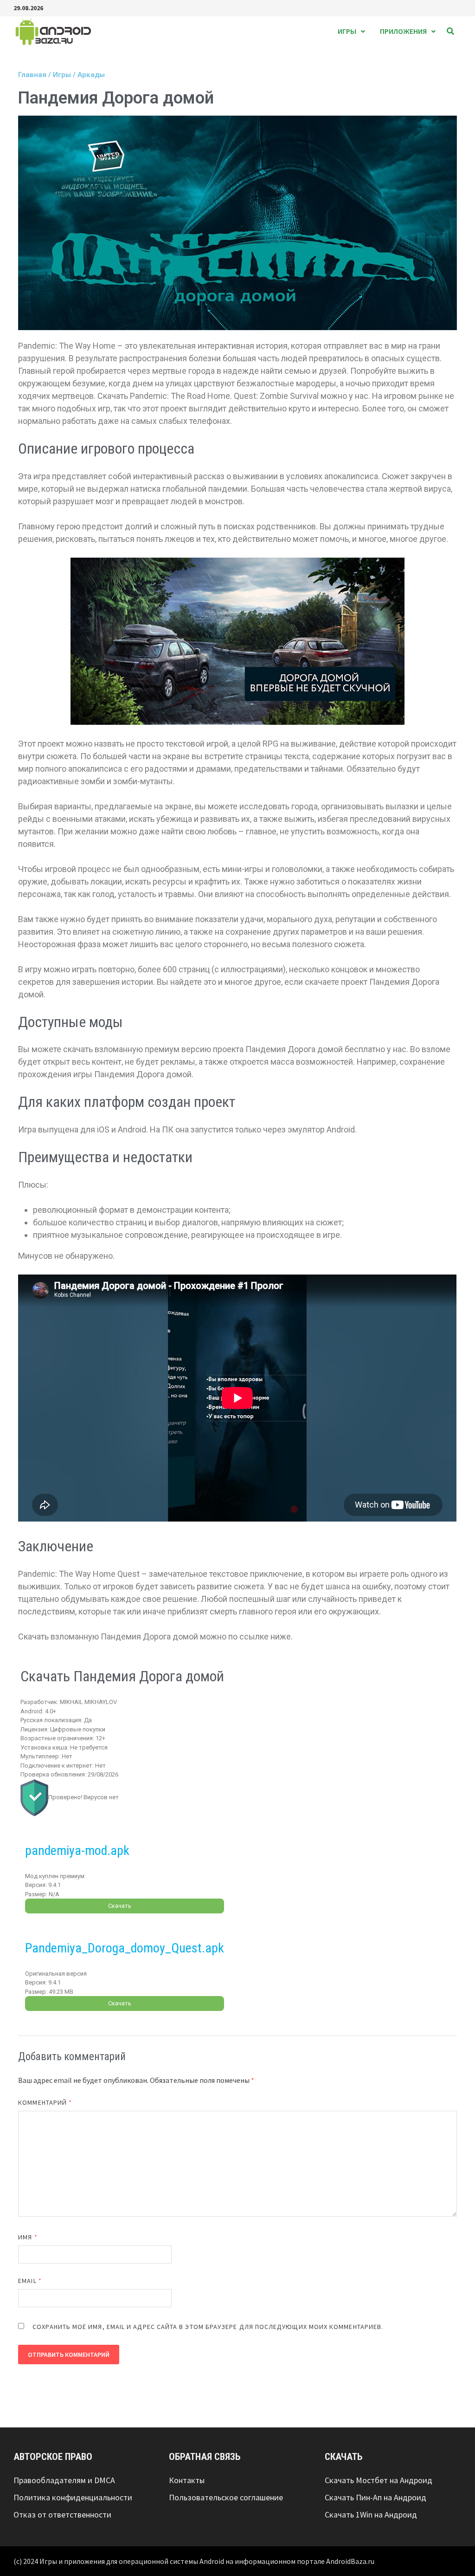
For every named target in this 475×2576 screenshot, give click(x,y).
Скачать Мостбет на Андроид (379, 2480)
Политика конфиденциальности (73, 2497)
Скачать (120, 1906)
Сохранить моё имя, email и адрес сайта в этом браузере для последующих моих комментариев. (208, 2327)
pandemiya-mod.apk (77, 1851)
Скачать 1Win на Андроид (371, 2514)
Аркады (91, 75)
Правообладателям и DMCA (64, 2480)
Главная (32, 75)
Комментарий (45, 2102)
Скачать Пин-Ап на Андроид (376, 2497)
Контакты (187, 2480)
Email (30, 2281)
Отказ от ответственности (62, 2514)
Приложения (403, 31)
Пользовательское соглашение (226, 2497)
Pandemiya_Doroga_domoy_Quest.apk (125, 1948)
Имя (28, 2237)
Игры (347, 31)
